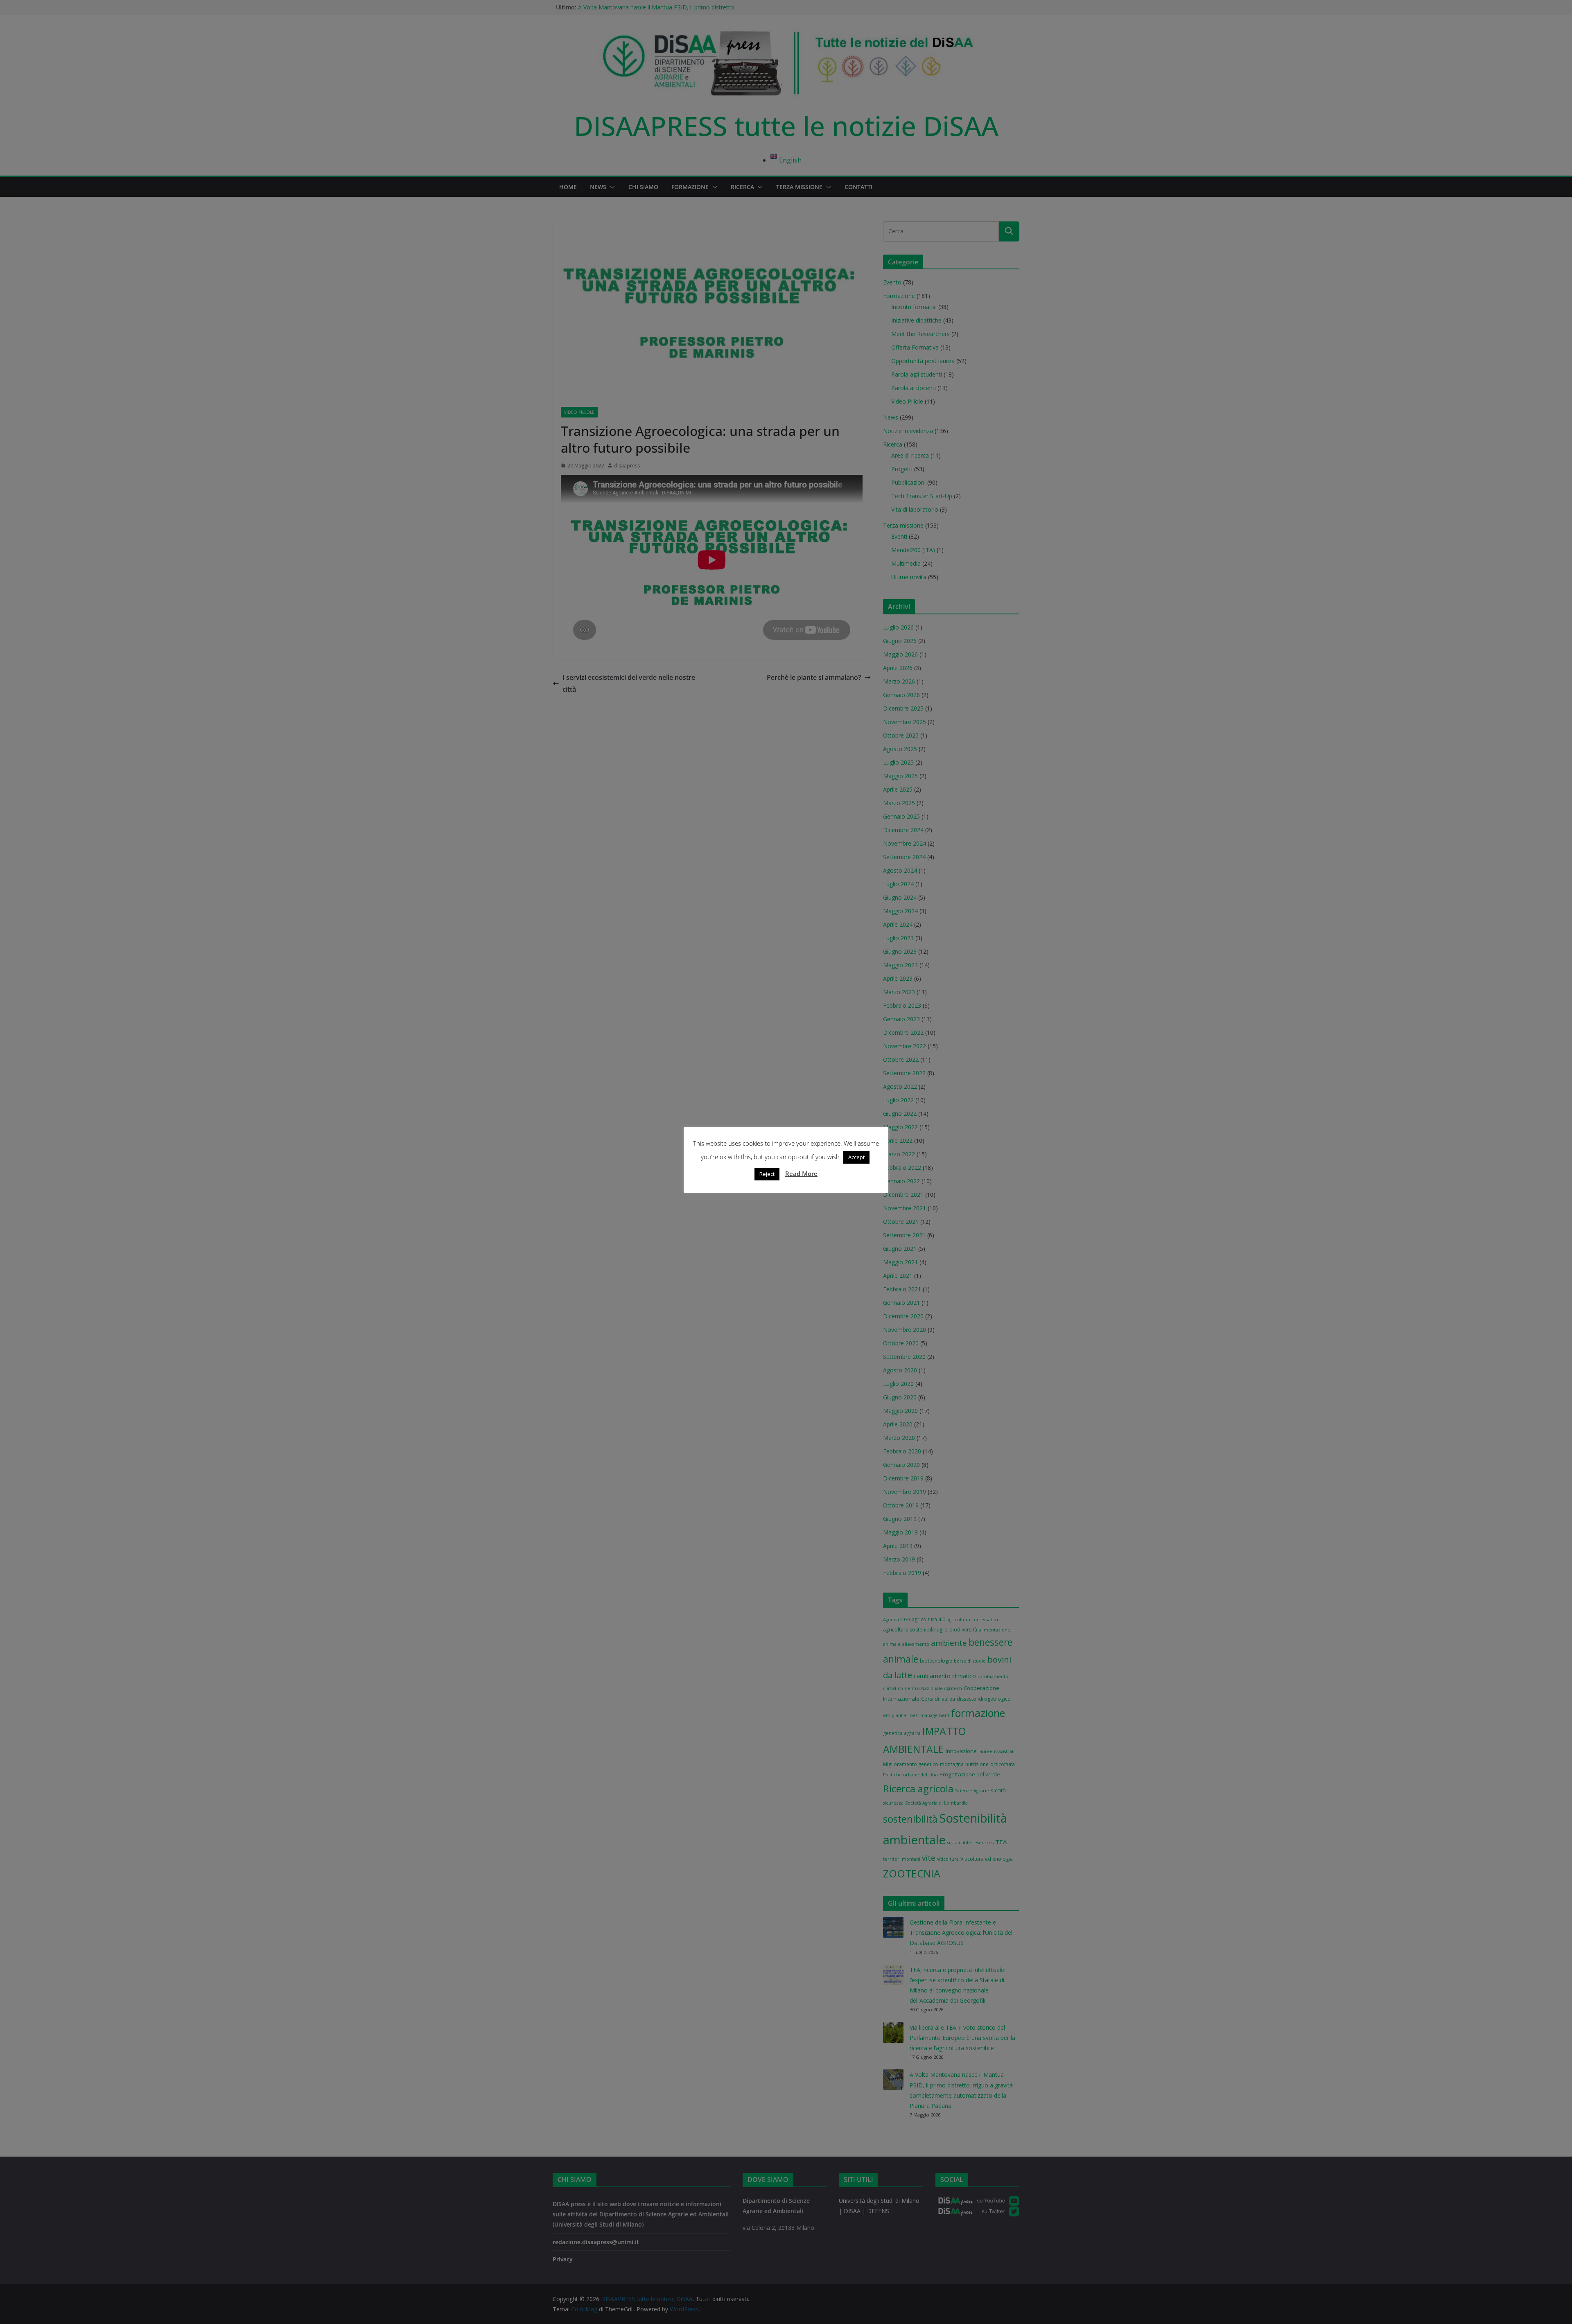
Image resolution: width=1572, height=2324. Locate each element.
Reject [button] (767, 1174)
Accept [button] (856, 1157)
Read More (801, 1173)
